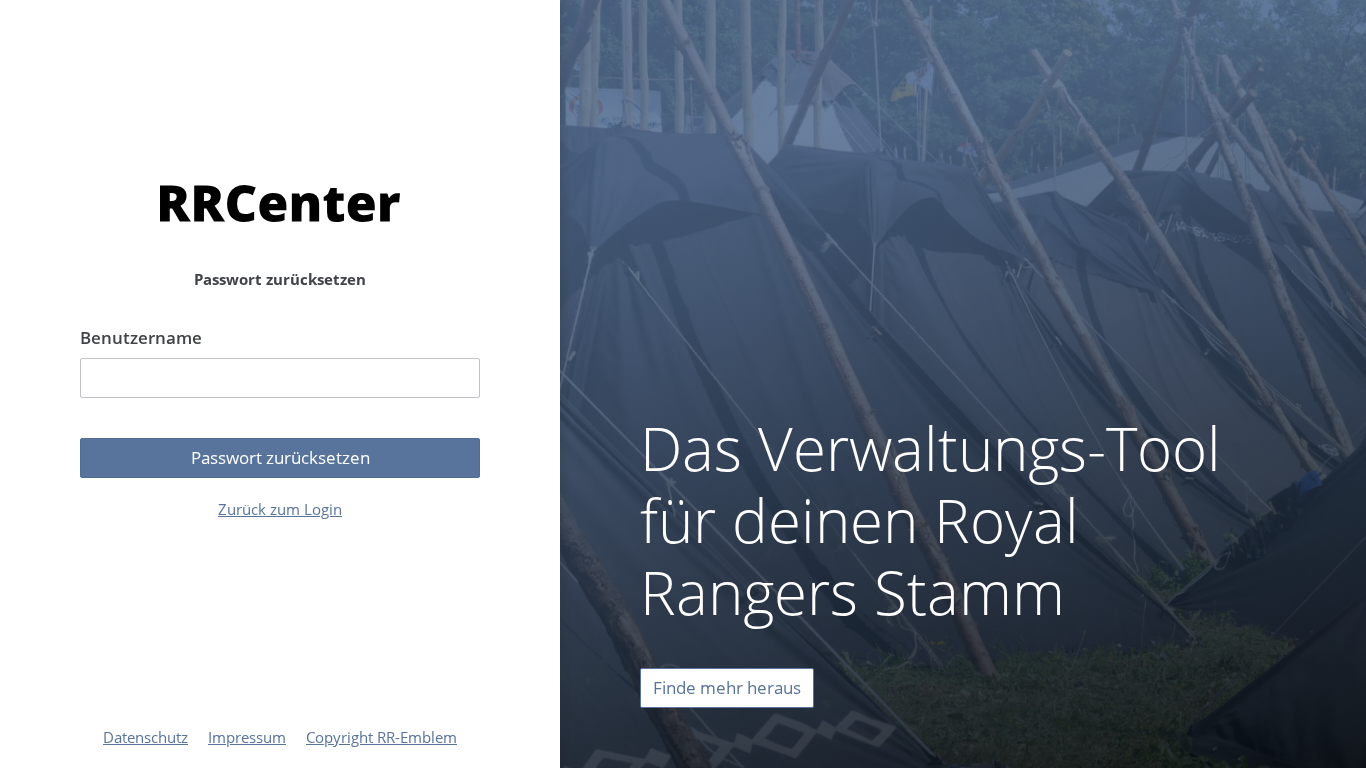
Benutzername (141, 337)
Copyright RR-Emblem (381, 737)
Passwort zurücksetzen (280, 457)
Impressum (247, 737)
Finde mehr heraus (727, 687)
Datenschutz (145, 737)
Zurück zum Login (280, 509)
